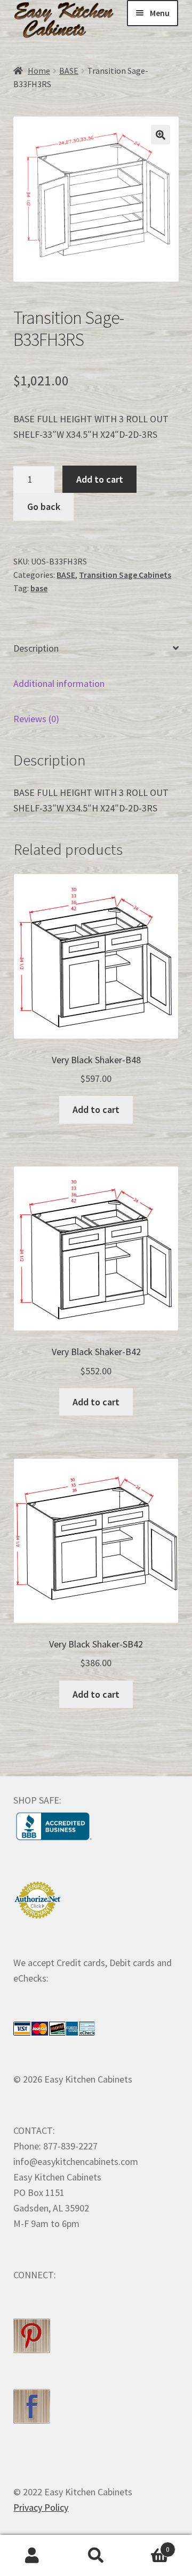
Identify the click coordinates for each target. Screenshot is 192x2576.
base (39, 588)
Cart (149, 2546)
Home (39, 71)
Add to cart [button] (96, 1109)
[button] (161, 135)
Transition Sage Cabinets (125, 575)
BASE (69, 71)
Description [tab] (36, 648)
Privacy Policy (41, 2507)
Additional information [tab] (59, 683)
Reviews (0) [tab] (36, 719)
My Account (32, 2556)
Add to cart (100, 479)
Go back (44, 506)
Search (96, 2556)
